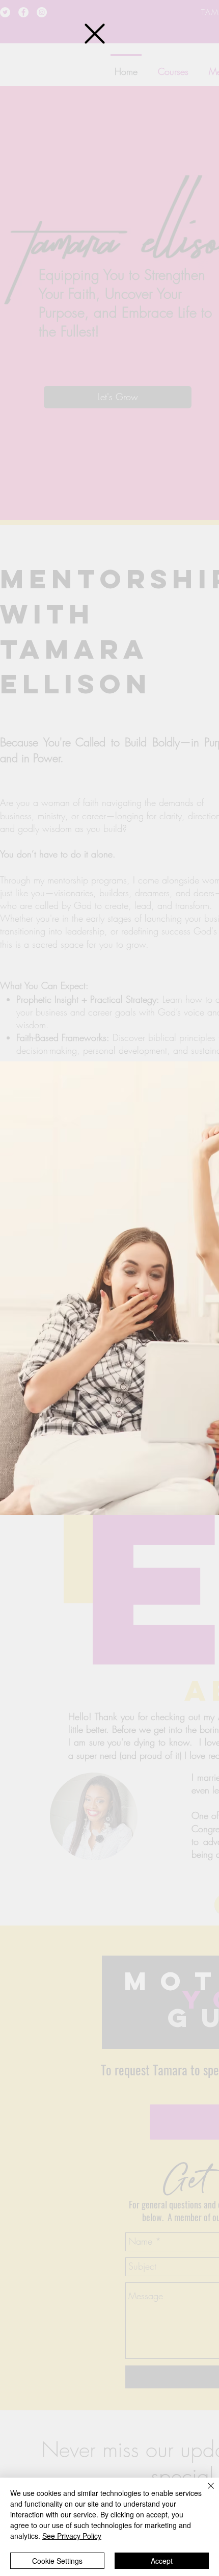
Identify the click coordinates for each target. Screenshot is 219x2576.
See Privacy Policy (72, 2536)
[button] (95, 34)
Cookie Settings (57, 2561)
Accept (162, 2561)
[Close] (205, 2492)
